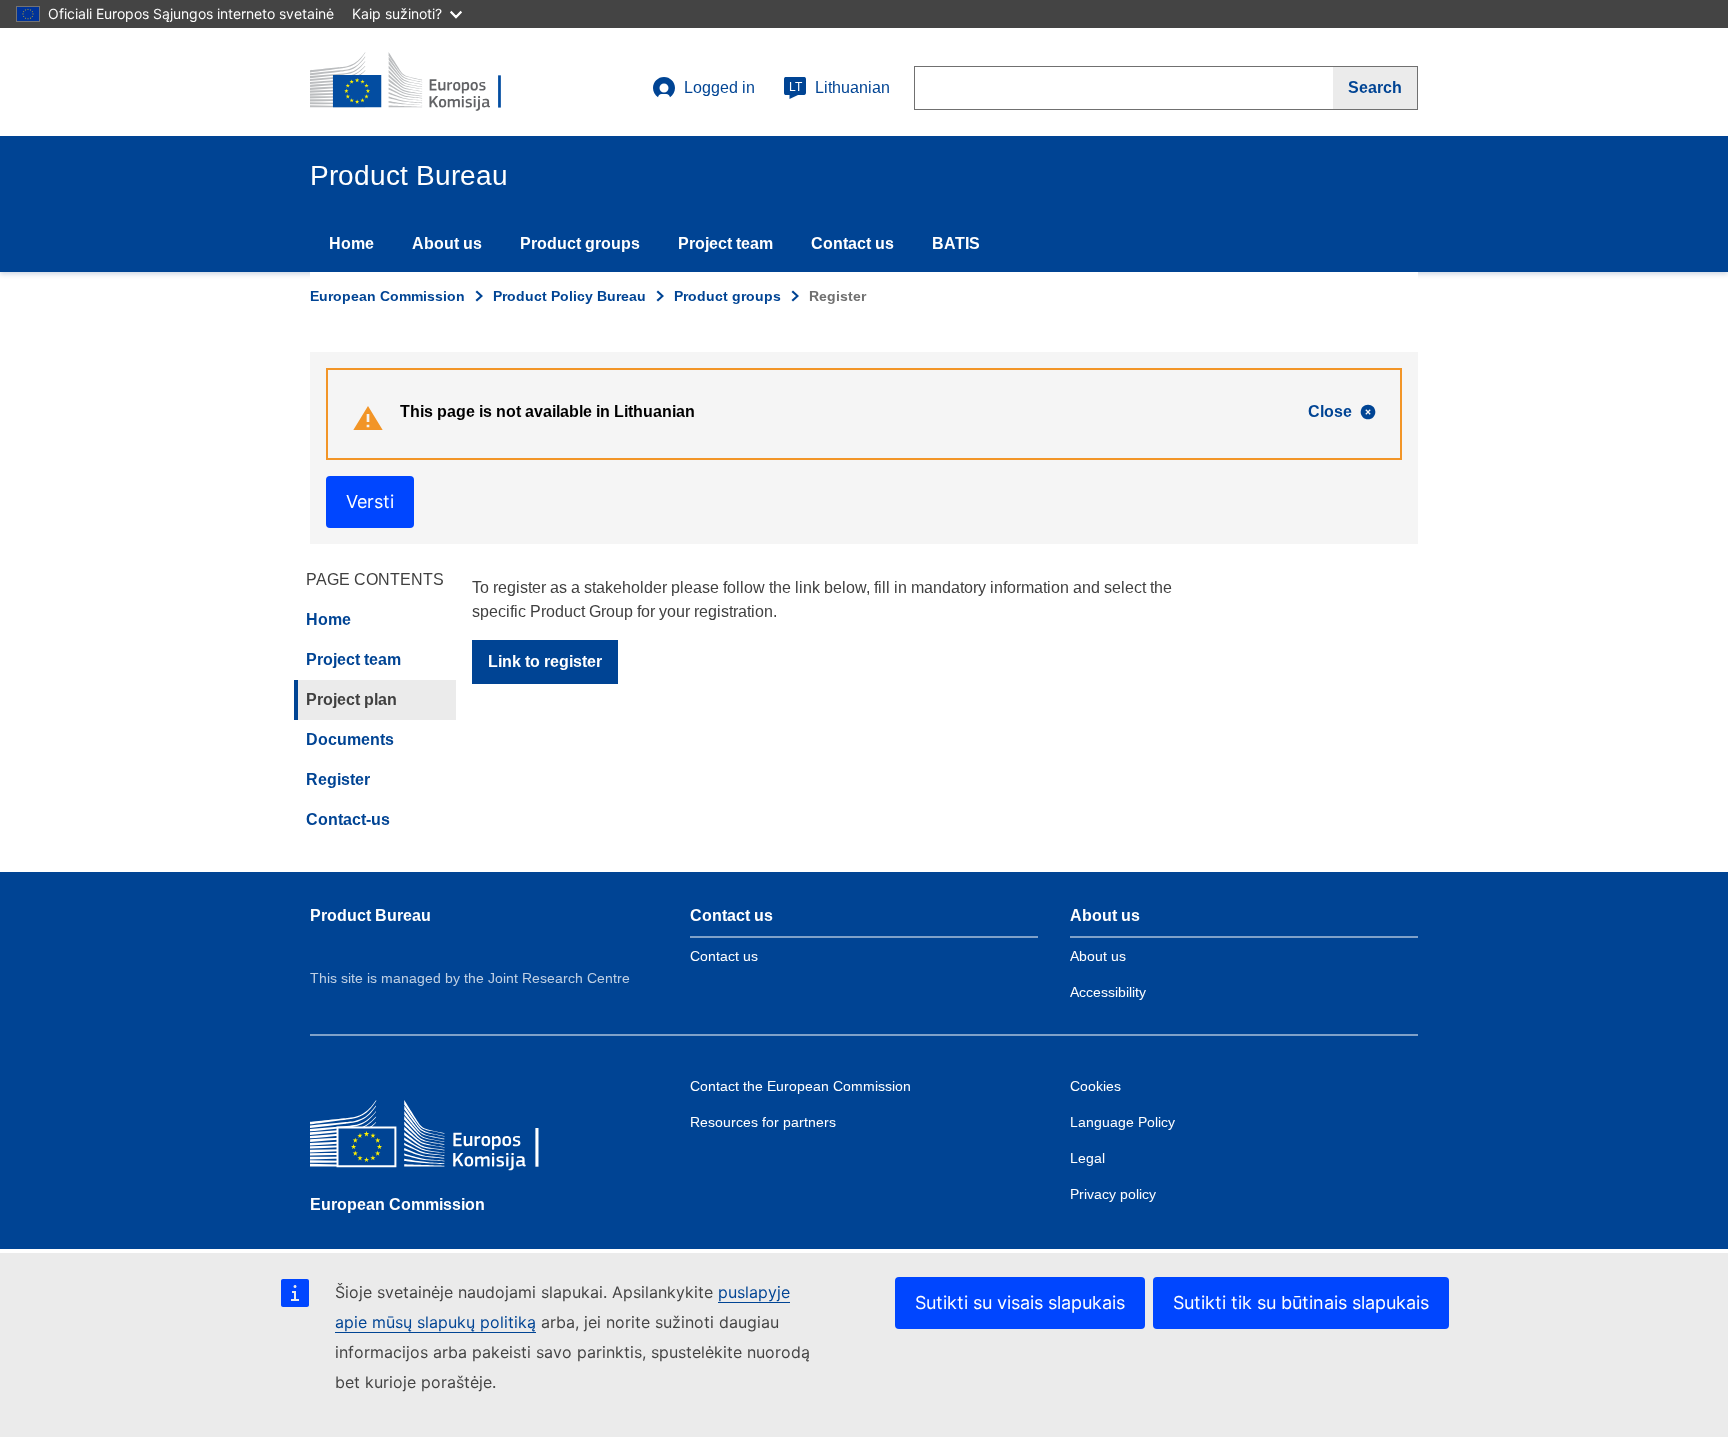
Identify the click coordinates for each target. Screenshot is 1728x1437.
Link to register (545, 661)
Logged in (719, 87)
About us (447, 243)
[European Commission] (455, 1138)
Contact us (852, 243)
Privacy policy (1113, 1194)
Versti (370, 501)
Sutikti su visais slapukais (1020, 1302)
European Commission (387, 296)
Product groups (580, 243)
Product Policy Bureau (569, 296)
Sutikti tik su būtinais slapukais (1301, 1302)
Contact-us (348, 819)
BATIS (956, 243)
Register (338, 779)
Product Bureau (370, 915)
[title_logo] (431, 82)
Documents (350, 739)
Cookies (1095, 1086)
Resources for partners (763, 1122)
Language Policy (1122, 1122)
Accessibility (1108, 992)
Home (351, 243)
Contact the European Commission (800, 1086)
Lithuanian (839, 87)
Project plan (351, 699)
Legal (1087, 1158)
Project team (725, 243)
